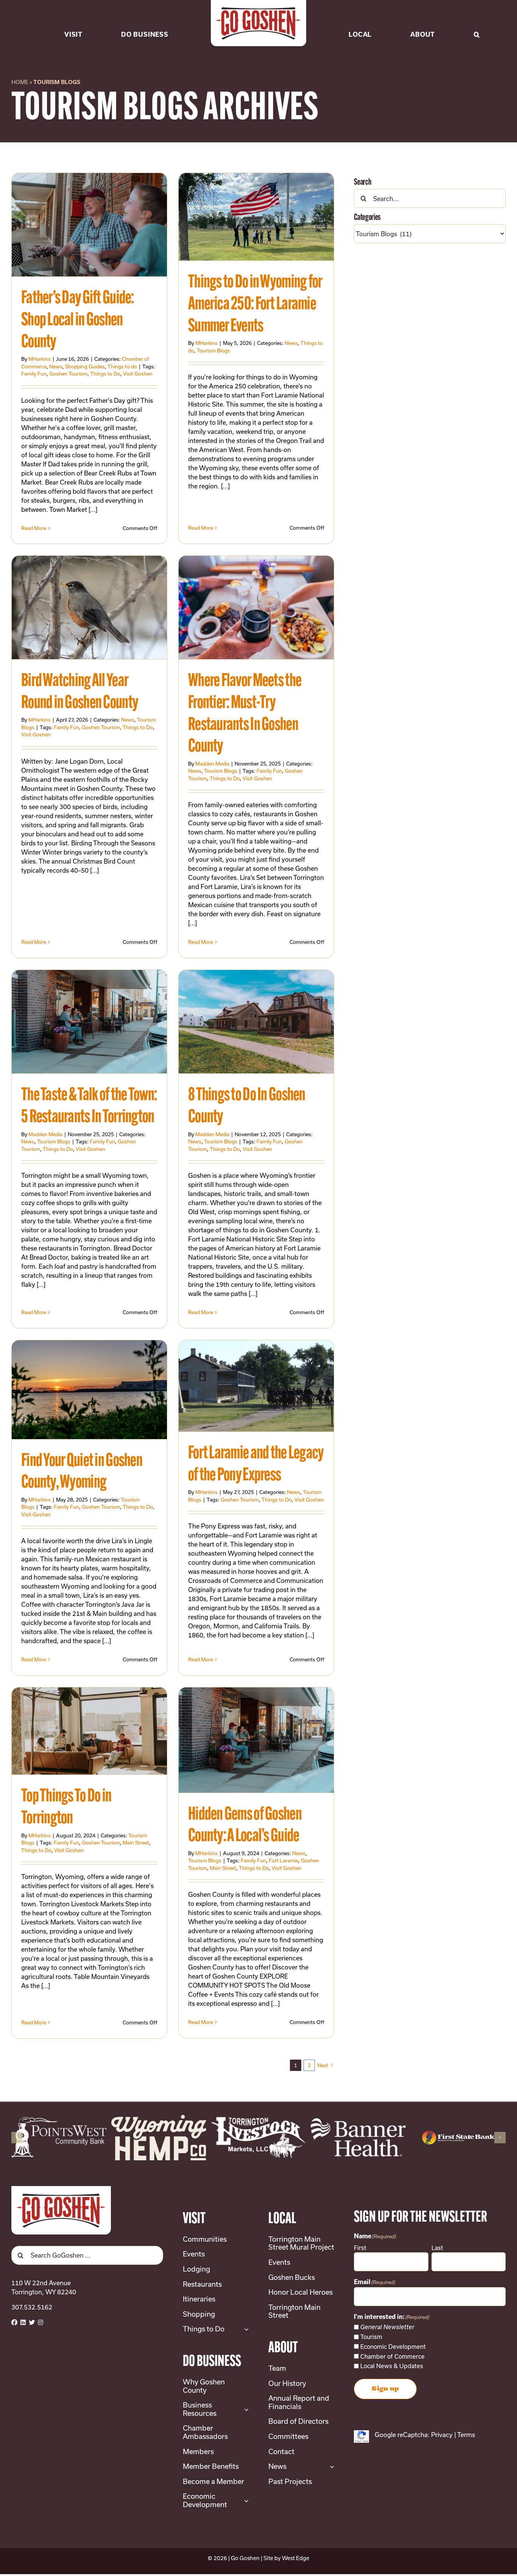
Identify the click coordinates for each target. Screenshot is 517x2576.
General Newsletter (387, 2329)
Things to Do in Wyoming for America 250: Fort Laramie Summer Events (255, 305)
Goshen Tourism (68, 374)
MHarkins (40, 359)
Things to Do (105, 374)
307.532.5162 (32, 2309)
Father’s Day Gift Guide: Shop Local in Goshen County (78, 320)
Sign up (385, 2390)
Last (437, 2250)
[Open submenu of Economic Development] (245, 2502)
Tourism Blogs (213, 351)
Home (20, 82)
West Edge (296, 2560)
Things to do (122, 366)
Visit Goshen (138, 374)
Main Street (136, 1843)
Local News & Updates (392, 2368)
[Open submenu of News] (330, 2468)
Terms (466, 2436)
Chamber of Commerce (392, 2358)
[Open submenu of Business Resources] (245, 2411)
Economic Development (393, 2348)
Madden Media (212, 764)
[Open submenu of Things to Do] (245, 2331)
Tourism (371, 2339)
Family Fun (34, 374)
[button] (477, 23)
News (56, 366)
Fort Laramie (283, 1860)
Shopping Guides (85, 366)
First (360, 2250)
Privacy (442, 2436)
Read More (34, 528)
